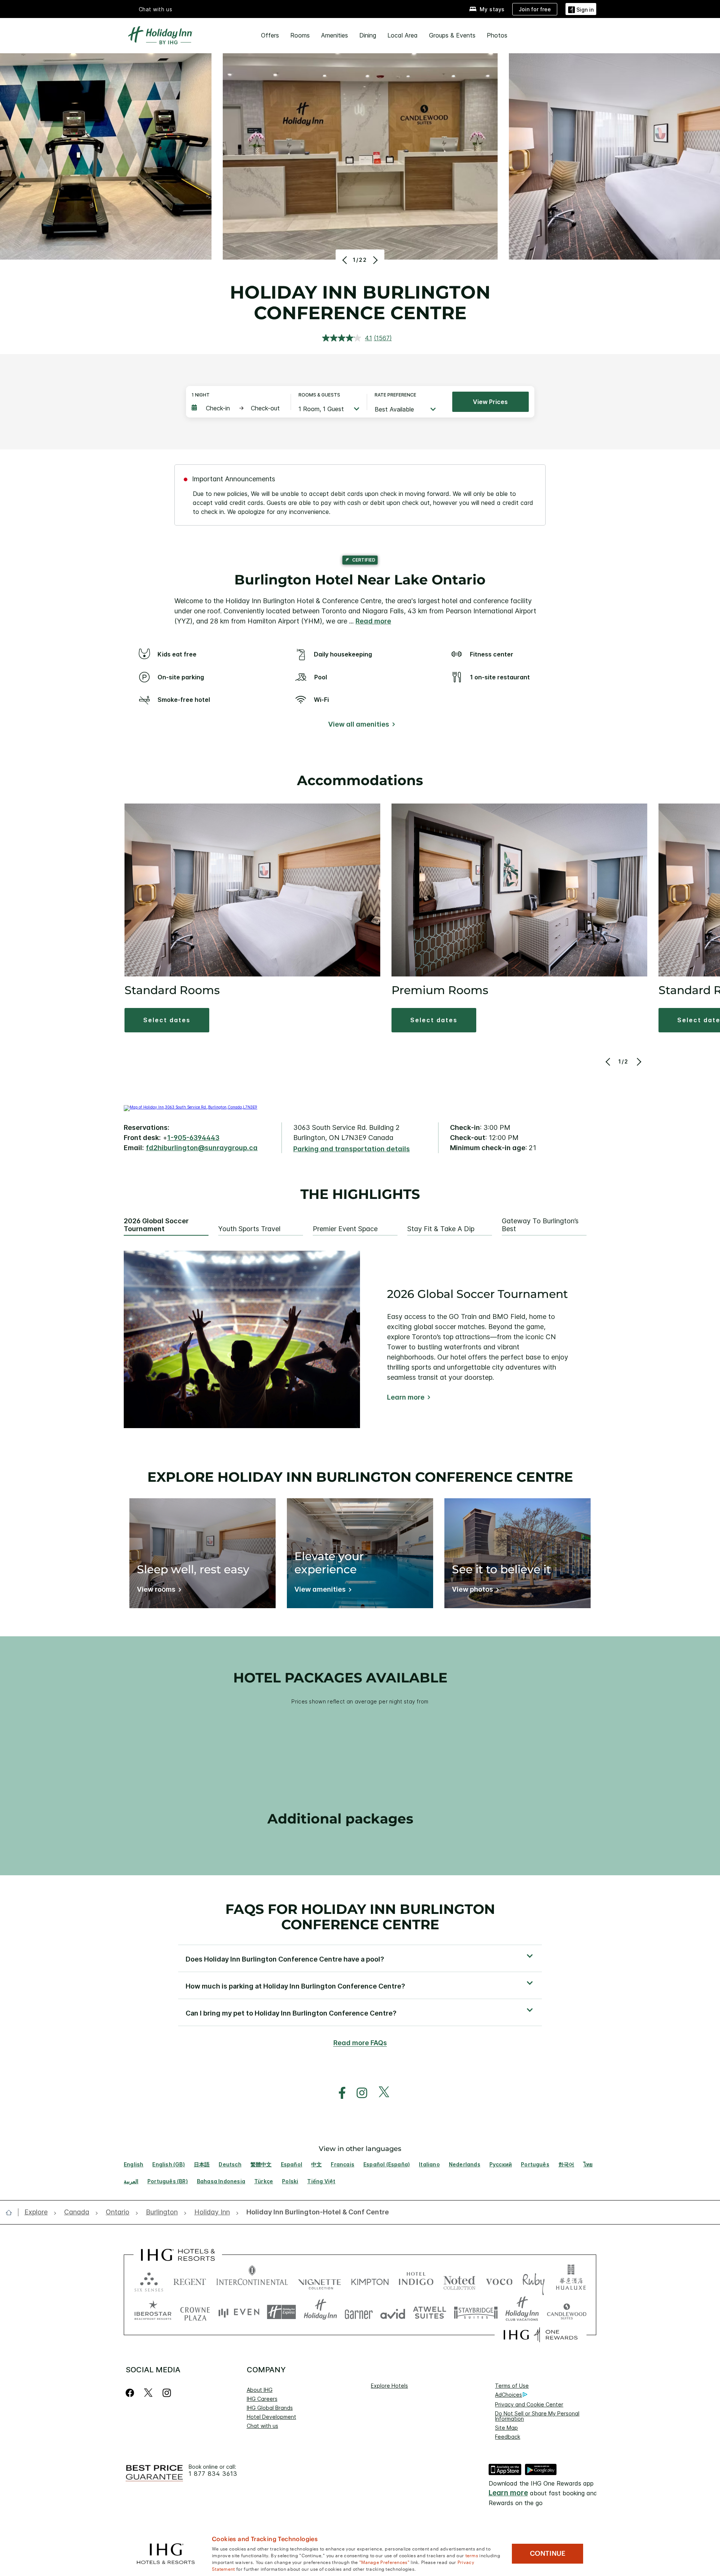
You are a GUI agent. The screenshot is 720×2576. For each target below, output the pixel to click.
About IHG (260, 2390)
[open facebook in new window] (338, 2093)
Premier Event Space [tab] (345, 1229)
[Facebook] (131, 2393)
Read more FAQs (360, 2043)
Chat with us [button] (156, 9)
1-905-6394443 (193, 1138)
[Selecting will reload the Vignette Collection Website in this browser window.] (320, 2280)
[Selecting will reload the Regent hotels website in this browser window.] (190, 2280)
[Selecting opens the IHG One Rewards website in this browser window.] (541, 2335)
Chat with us (262, 2426)
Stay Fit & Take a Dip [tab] (441, 1229)
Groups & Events (452, 35)
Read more (373, 621)
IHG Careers (262, 2399)
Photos (497, 35)
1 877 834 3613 (213, 2474)
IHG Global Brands (270, 2408)
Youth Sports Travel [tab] (249, 1229)
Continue (548, 2553)
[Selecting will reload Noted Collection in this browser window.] (459, 2280)
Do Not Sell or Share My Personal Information (537, 2416)
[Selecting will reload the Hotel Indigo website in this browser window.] (416, 2280)
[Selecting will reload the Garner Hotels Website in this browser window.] (359, 2312)
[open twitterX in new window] (380, 2093)
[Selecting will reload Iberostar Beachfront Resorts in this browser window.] (153, 2312)
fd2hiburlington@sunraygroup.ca (202, 1148)
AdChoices (508, 2395)
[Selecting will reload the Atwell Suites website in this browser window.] (430, 2312)
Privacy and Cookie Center (529, 2404)
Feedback (508, 2437)
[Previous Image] (346, 260)
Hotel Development (271, 2417)
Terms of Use (512, 2386)
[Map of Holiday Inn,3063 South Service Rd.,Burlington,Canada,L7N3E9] (190, 1107)
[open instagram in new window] (358, 2093)
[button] (581, 9)
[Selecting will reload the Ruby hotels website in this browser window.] (533, 2280)
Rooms (300, 35)
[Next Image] (374, 260)
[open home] (12, 2213)
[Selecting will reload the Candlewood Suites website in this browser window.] (566, 2312)
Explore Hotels (389, 2386)
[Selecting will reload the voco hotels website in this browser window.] (499, 2280)
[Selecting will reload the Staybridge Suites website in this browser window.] (476, 2312)
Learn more (406, 1397)
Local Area (403, 35)
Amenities (334, 35)
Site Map (506, 2428)
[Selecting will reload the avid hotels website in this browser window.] (393, 2312)
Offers (270, 35)
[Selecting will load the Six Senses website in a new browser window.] (149, 2280)
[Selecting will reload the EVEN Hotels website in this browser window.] (239, 2312)
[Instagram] (167, 2393)
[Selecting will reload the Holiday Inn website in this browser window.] (320, 2312)
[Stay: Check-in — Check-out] (237, 408)
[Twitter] (148, 2393)
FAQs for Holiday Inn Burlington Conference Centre (360, 1917)
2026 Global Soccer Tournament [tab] (156, 1225)
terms (472, 2555)
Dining (368, 35)
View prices (490, 402)
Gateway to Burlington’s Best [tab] (540, 1225)
